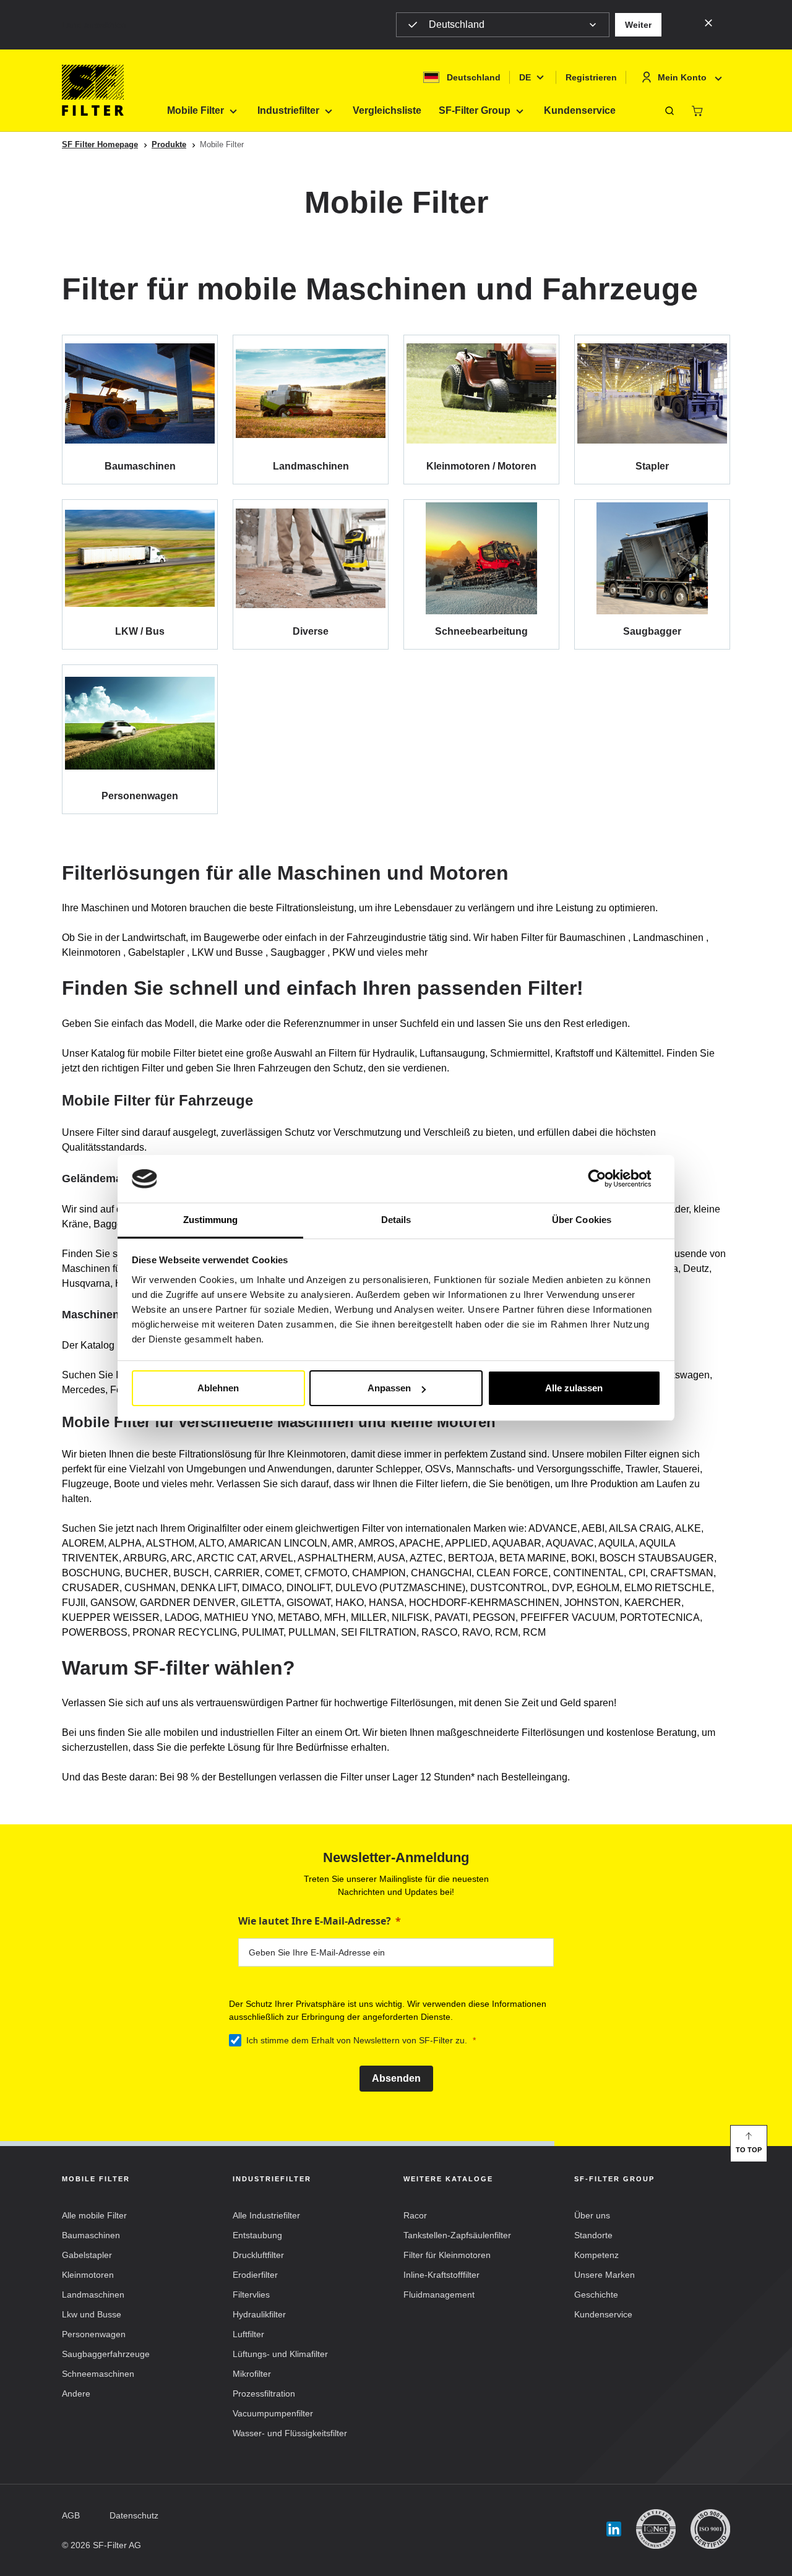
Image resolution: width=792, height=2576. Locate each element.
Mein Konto (682, 77)
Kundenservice (580, 110)
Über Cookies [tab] (582, 1220)
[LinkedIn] (614, 2529)
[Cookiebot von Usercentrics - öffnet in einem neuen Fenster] (607, 1179)
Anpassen (389, 1388)
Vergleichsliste (387, 110)
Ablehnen (218, 1388)
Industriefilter (288, 110)
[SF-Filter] (93, 90)
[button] (638, 25)
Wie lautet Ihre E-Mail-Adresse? (315, 1921)
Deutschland (457, 24)
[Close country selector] (708, 22)
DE (525, 77)
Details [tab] (396, 1220)
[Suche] (669, 111)
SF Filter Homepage (100, 144)
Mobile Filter (196, 110)
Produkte (169, 144)
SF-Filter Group (475, 110)
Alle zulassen (574, 1388)
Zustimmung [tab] (211, 1220)
